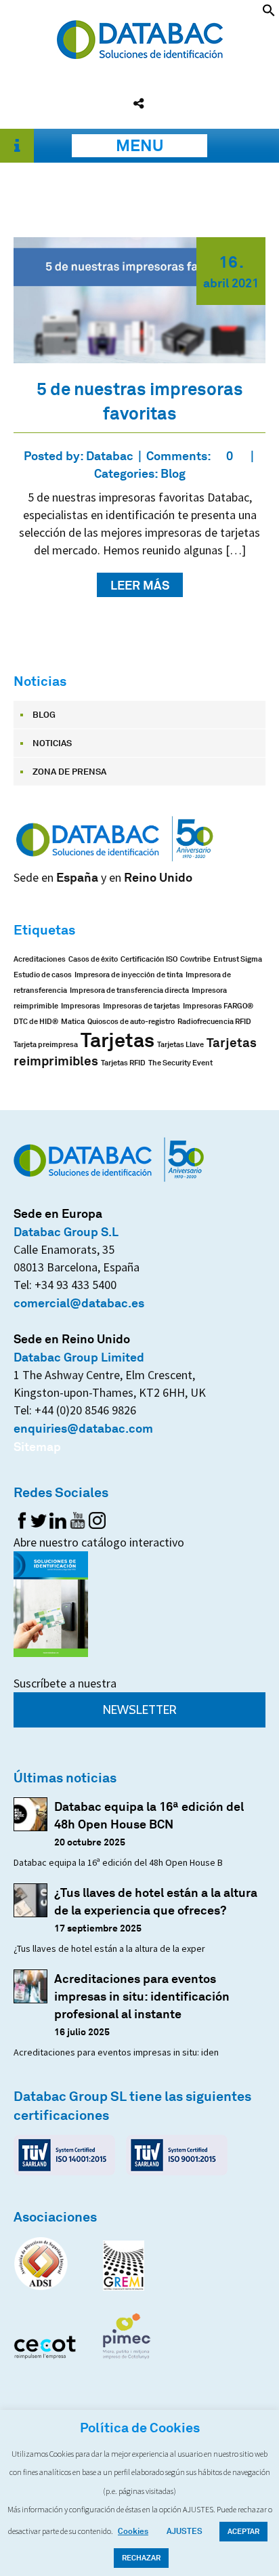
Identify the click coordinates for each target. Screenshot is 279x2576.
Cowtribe (195, 959)
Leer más (140, 585)
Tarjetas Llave (180, 1045)
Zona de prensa (69, 771)
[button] (269, 12)
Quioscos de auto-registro (131, 1022)
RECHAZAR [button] (141, 2558)
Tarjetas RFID (123, 1063)
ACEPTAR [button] (243, 2531)
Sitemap (37, 1446)
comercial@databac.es (79, 1303)
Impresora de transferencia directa (129, 990)
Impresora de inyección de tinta (129, 975)
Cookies (133, 2531)
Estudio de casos (43, 975)
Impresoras (81, 1006)
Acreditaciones (40, 959)
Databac (110, 455)
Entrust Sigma (238, 959)
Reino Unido (158, 877)
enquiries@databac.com (83, 1428)
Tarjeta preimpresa (46, 1045)
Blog (173, 473)
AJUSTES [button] (185, 2531)
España (77, 877)
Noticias (52, 743)
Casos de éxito (93, 959)
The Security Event (180, 1063)
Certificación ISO (149, 959)
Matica (73, 1022)
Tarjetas (117, 1040)
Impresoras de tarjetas (142, 1006)
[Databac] (140, 54)
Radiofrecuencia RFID (214, 1022)
